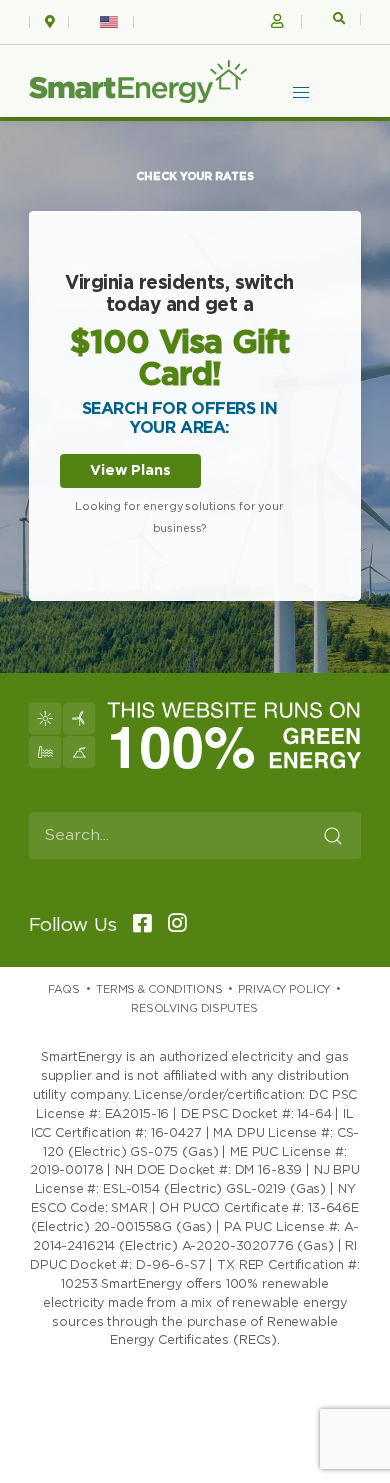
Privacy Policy (284, 989)
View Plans (130, 470)
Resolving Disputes (194, 1008)
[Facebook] (136, 925)
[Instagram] (171, 925)
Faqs (64, 989)
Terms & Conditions (159, 989)
